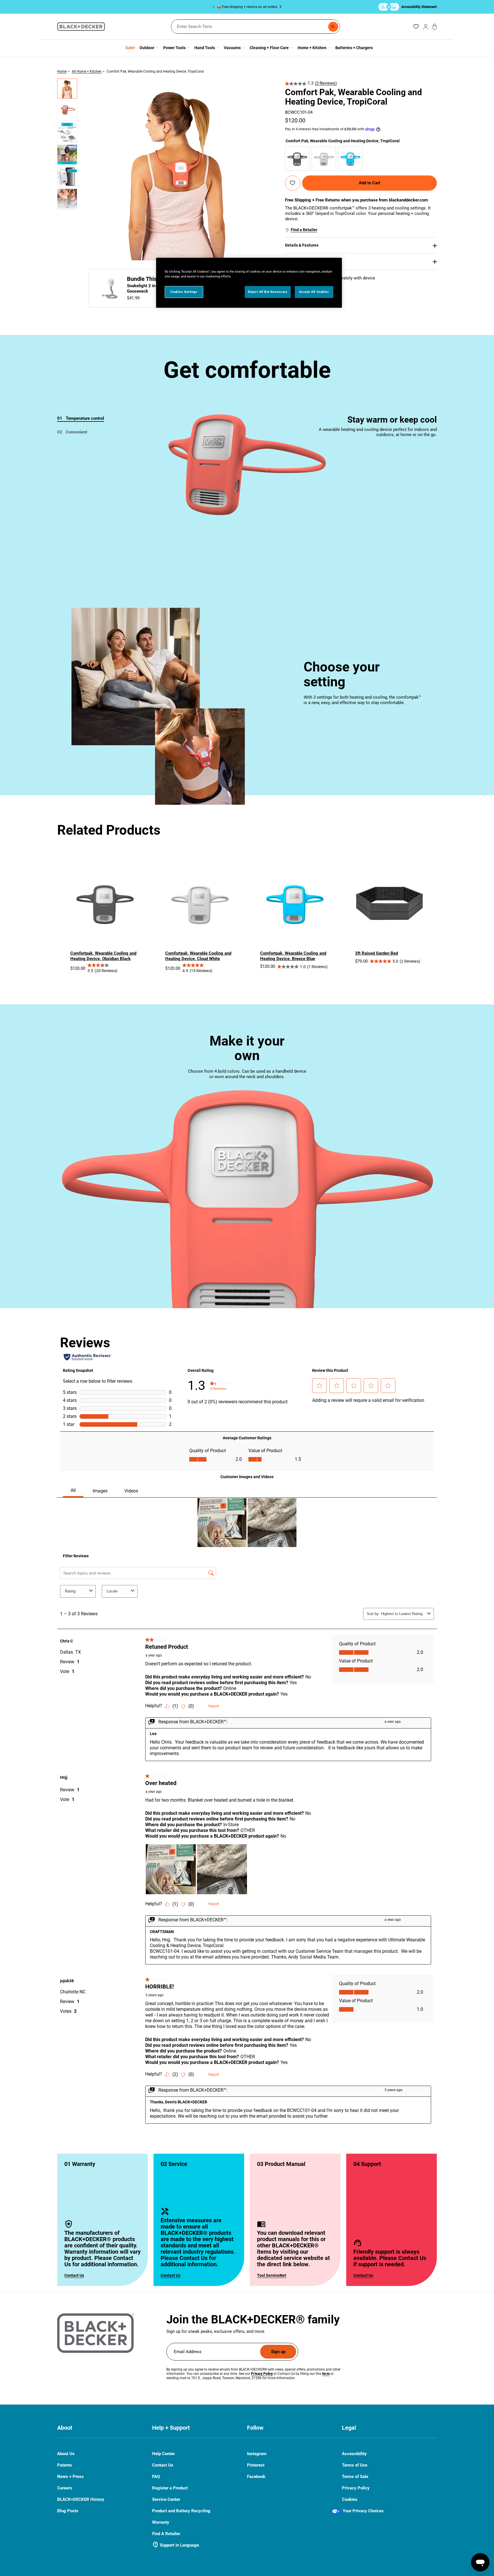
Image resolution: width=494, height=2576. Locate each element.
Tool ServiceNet (272, 2275)
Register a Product (170, 2488)
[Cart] (435, 27)
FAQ (156, 2477)
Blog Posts (68, 2511)
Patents (65, 2465)
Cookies (350, 2499)
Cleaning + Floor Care (269, 48)
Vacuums (232, 48)
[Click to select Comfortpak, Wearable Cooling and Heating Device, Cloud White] (324, 159)
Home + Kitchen (312, 48)
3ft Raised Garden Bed (377, 953)
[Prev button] (215, 7)
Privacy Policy (356, 2488)
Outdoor (147, 48)
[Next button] (279, 7)
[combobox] (255, 27)
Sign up (278, 2352)
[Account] (426, 27)
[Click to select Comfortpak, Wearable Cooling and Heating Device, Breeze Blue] (350, 159)
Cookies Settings (184, 292)
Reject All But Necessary (268, 292)
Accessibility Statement (419, 7)
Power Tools (174, 48)
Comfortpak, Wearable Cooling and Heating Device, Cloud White (198, 956)
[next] (67, 209)
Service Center (166, 2499)
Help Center (163, 2454)
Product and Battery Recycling (181, 2511)
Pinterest (256, 2465)
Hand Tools (205, 48)
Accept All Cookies (314, 292)
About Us (66, 2454)
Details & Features (302, 245)
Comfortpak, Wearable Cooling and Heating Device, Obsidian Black (103, 956)
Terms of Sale (355, 2477)
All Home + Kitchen (87, 71)
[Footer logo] (95, 2333)
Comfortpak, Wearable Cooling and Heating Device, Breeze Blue (293, 956)
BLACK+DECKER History (81, 2499)
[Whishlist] (416, 27)
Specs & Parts (298, 261)
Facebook (256, 2477)
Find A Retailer (166, 2534)
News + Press (70, 2477)
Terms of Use (355, 2465)
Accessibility (354, 2454)
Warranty (161, 2522)
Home (62, 71)
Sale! (130, 48)
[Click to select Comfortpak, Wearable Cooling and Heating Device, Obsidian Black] (297, 159)
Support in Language (176, 2545)
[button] (67, 89)
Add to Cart (369, 183)
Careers (65, 2488)
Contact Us (74, 2275)
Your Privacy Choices (363, 2511)
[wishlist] (292, 183)
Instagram (257, 2454)
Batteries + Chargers (354, 48)
